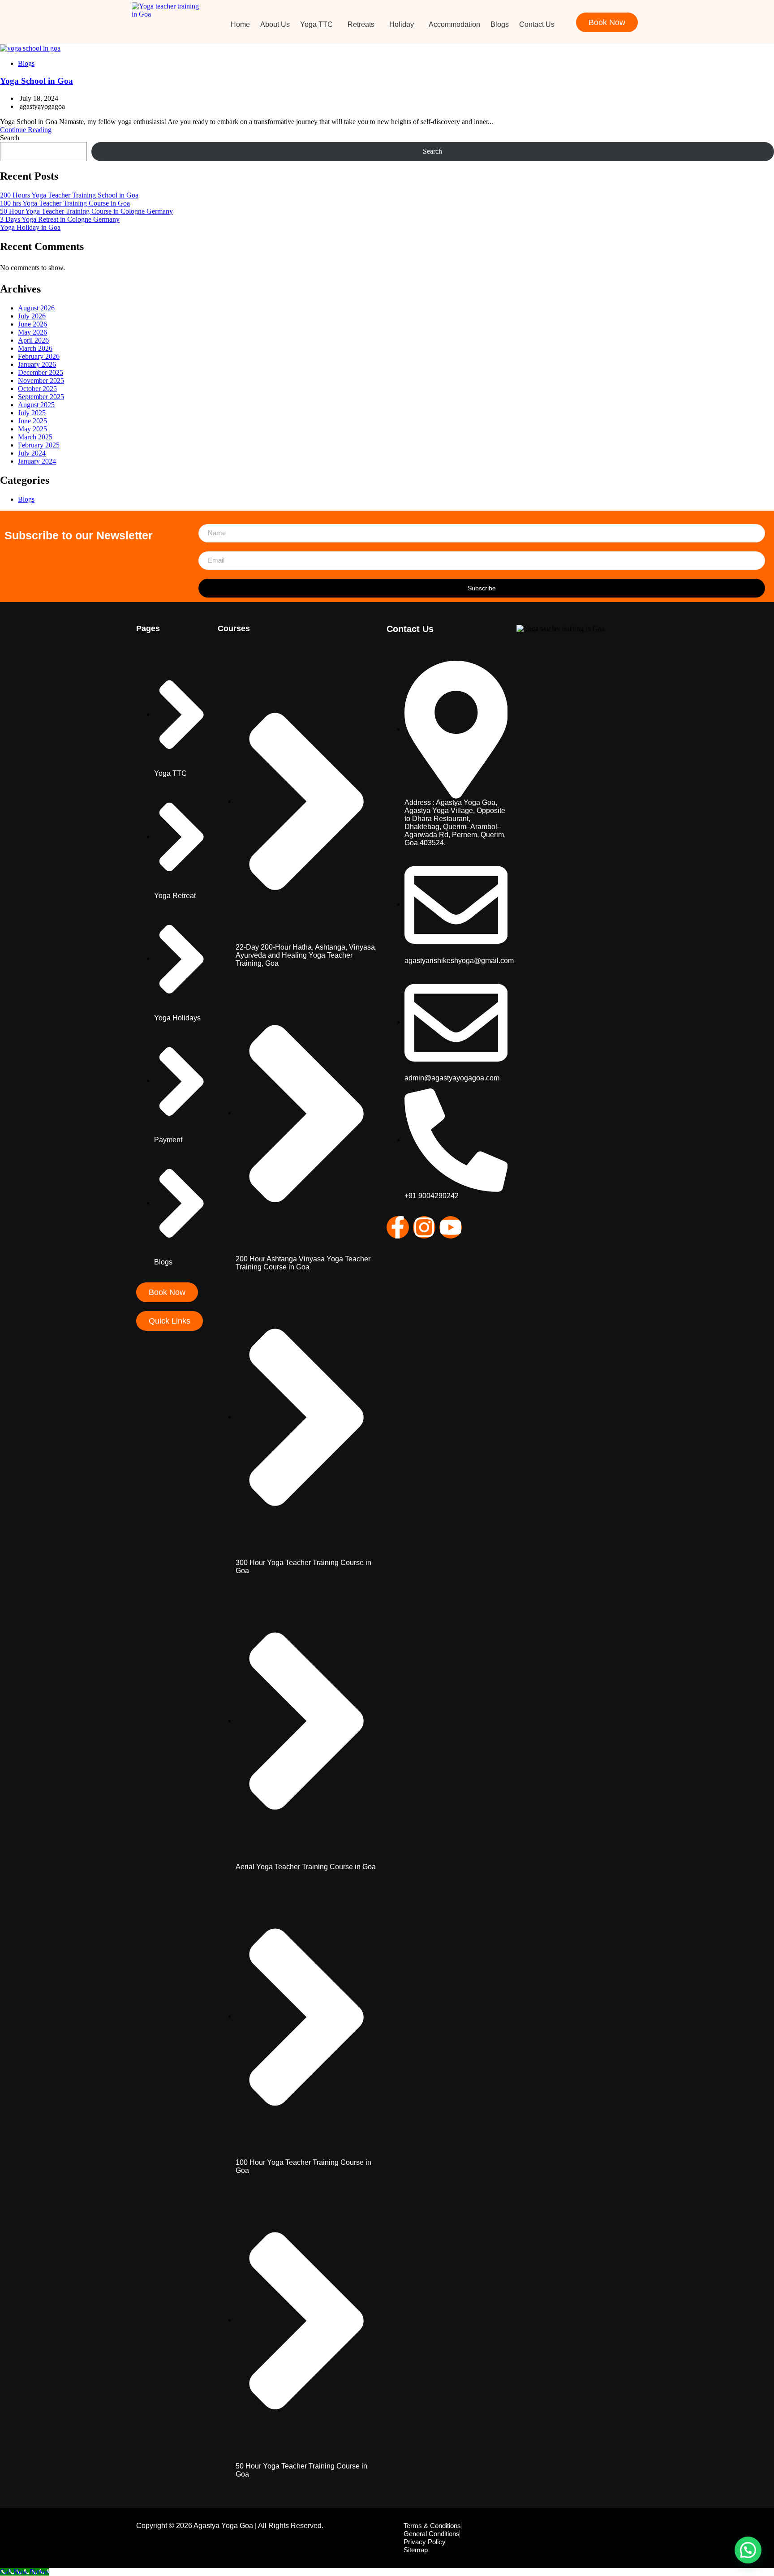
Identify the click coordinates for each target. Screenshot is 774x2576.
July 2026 (32, 316)
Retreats (361, 24)
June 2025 (32, 421)
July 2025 (32, 413)
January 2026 (37, 364)
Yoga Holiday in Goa (30, 227)
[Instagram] (424, 1227)
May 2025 (32, 429)
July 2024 (32, 453)
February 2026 (39, 356)
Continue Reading (26, 130)
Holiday (402, 24)
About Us (275, 24)
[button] (319, 25)
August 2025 (36, 405)
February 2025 (39, 445)
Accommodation (454, 24)
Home (240, 24)
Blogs (500, 24)
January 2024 (37, 461)
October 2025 (37, 389)
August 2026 (36, 308)
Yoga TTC (316, 24)
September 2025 (41, 397)
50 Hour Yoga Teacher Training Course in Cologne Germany (86, 211)
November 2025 (41, 381)
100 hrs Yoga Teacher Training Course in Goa (65, 203)
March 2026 (35, 348)
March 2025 (35, 437)
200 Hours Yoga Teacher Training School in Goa (69, 195)
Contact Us (537, 24)
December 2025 (41, 372)
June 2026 (32, 324)
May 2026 (32, 332)
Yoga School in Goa (37, 81)
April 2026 (33, 340)
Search (10, 138)
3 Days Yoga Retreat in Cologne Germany (60, 219)
